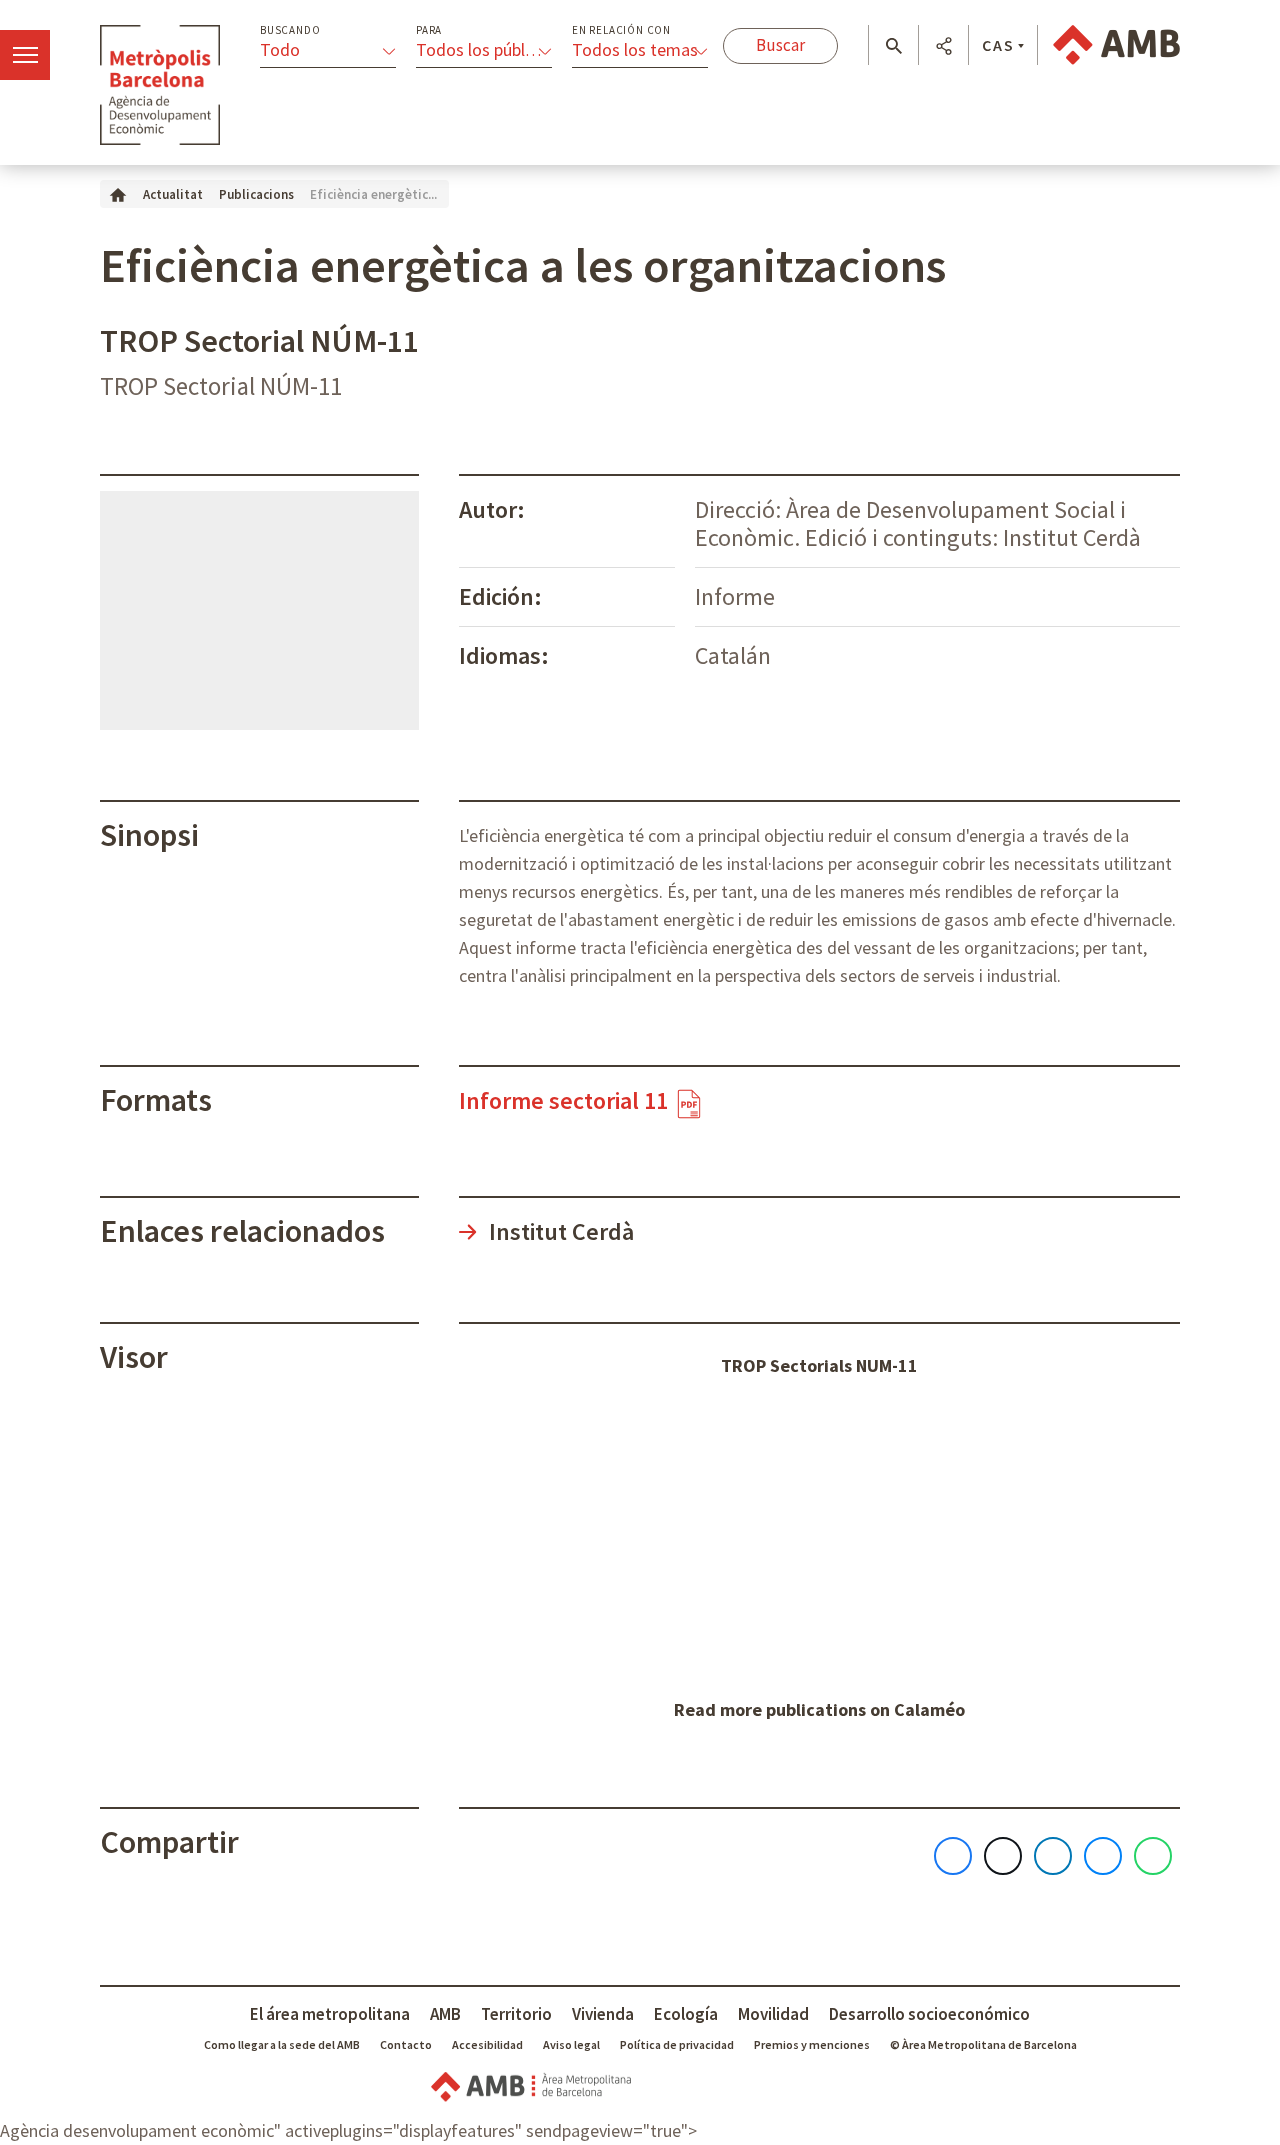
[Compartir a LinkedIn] (1053, 1856)
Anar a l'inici (160, 85)
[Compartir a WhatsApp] (1153, 1856)
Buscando (290, 30)
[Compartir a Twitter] (1003, 1856)
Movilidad (773, 2014)
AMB (445, 2014)
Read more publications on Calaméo (819, 1709)
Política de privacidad (677, 2044)
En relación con (621, 30)
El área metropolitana (330, 2014)
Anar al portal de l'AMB (1116, 45)
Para (429, 30)
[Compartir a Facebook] (953, 1856)
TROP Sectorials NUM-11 (819, 1365)
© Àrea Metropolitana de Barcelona (983, 2044)
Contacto (406, 2044)
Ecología (686, 2014)
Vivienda (603, 2014)
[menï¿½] (25, 55)
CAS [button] (998, 45)
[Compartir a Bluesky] (1103, 1856)
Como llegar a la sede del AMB (282, 2044)
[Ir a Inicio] (118, 193)
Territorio (516, 2014)
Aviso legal (571, 2044)
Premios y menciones (812, 2044)
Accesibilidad (487, 2044)
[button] (893, 46)
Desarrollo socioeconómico (929, 2014)
